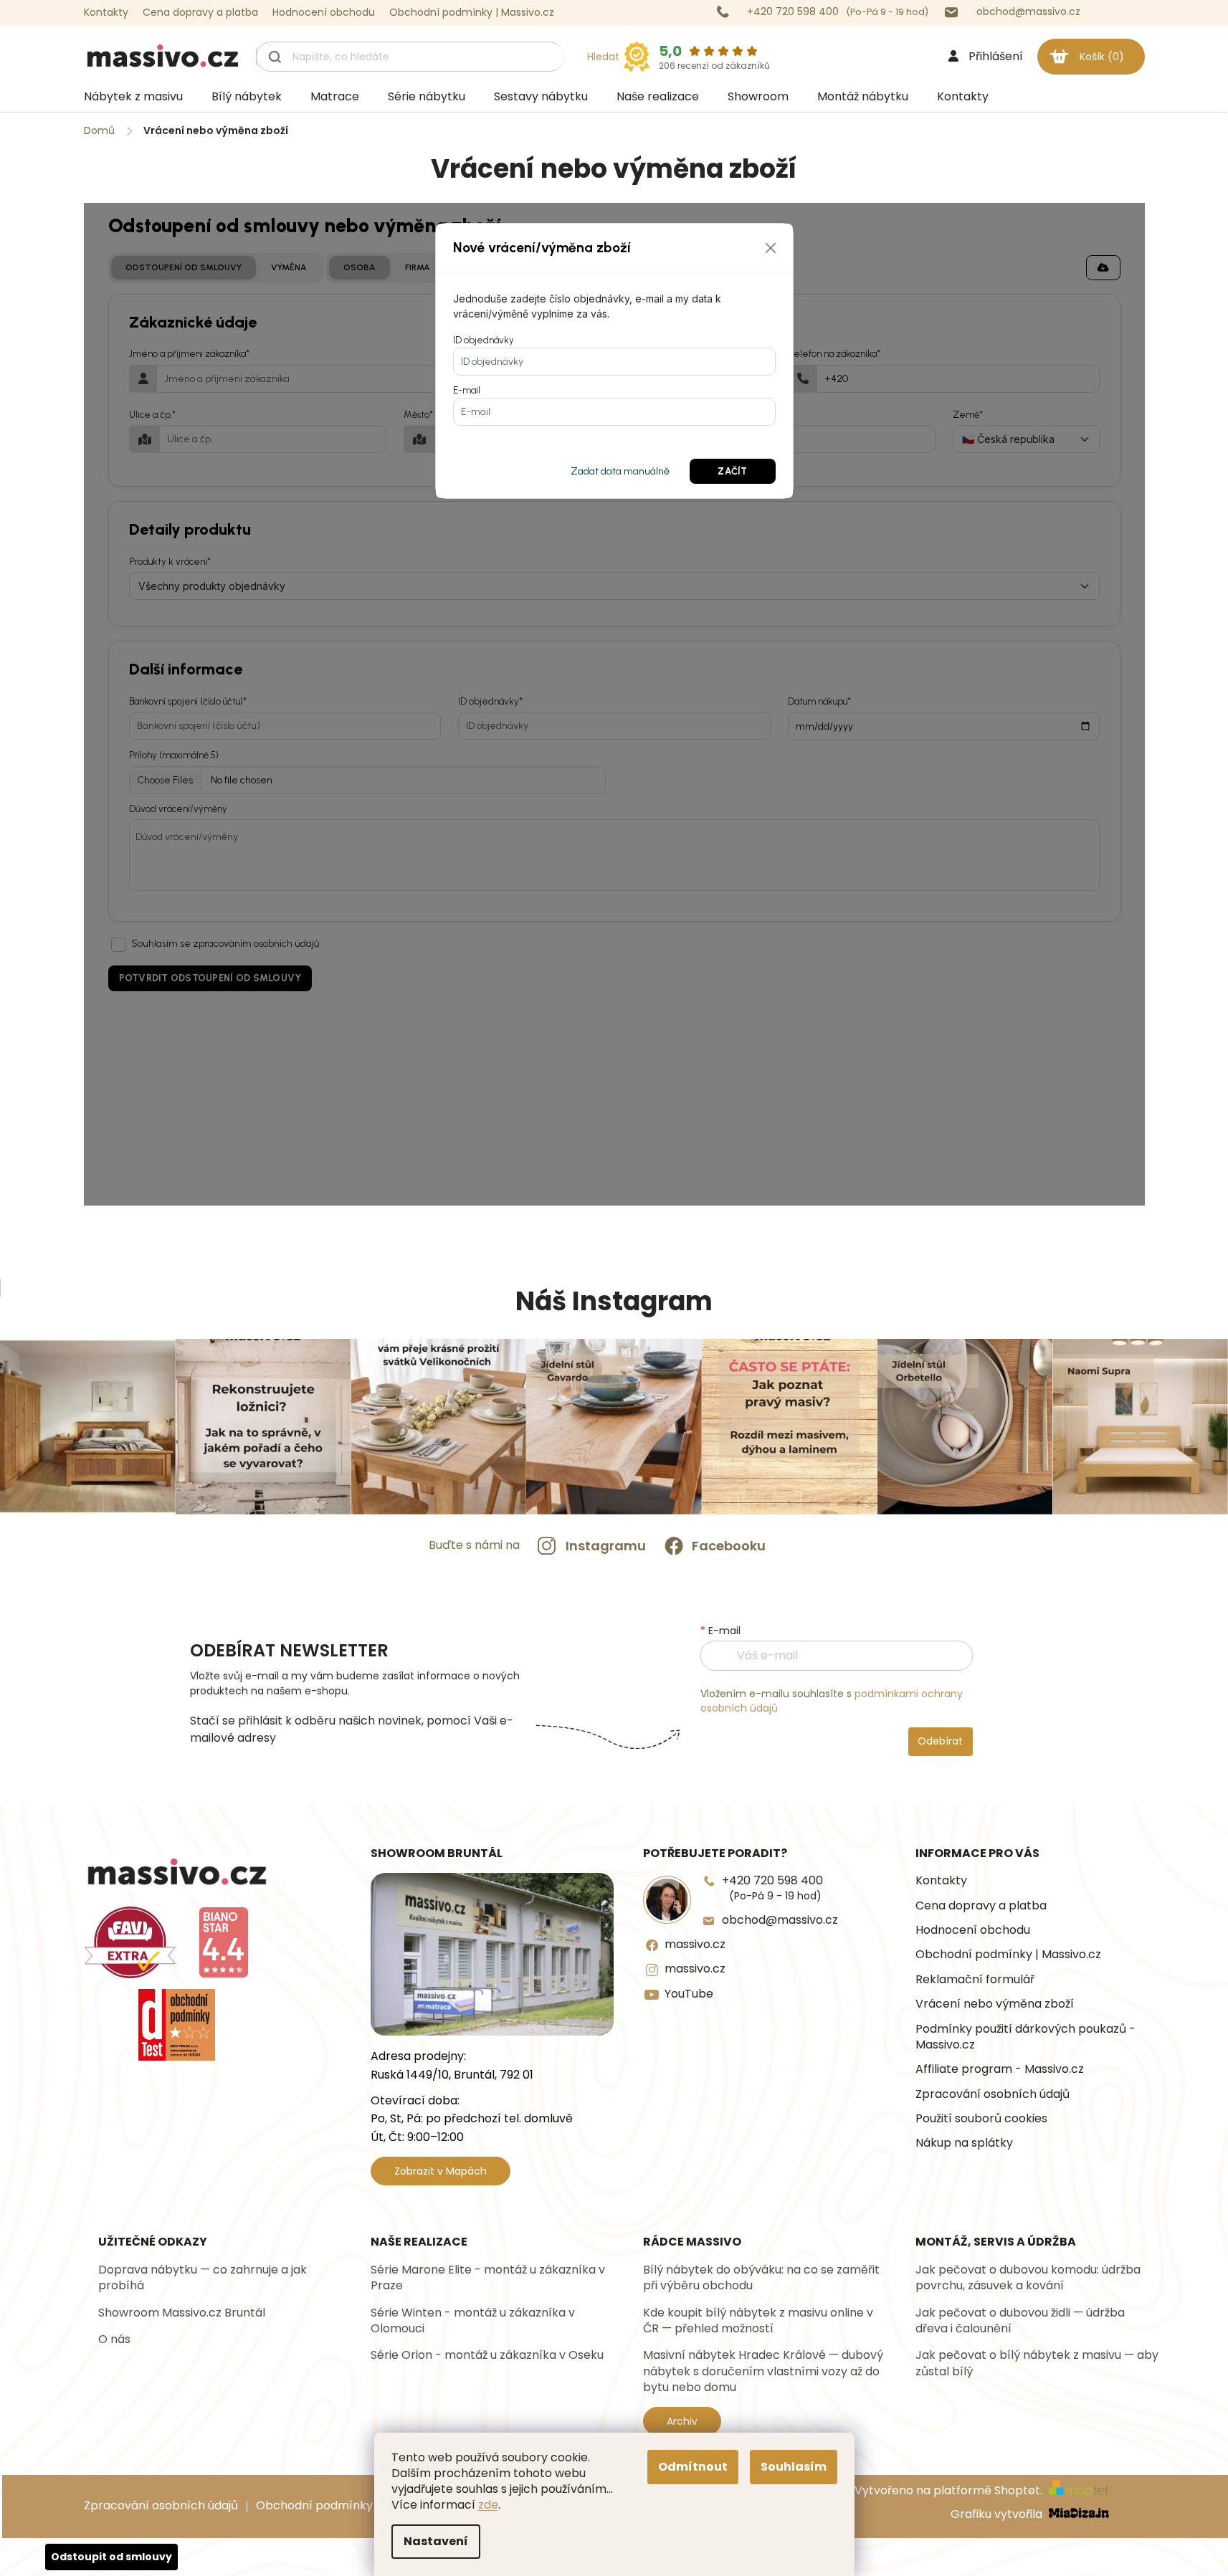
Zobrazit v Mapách (441, 2171)
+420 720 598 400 (772, 1888)
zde (488, 2505)
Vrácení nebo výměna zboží (995, 2004)
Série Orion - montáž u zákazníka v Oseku (487, 2355)
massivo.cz (695, 1945)
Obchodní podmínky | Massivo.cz (472, 12)
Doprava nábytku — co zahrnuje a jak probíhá (203, 2278)
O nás (114, 2339)
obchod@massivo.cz (780, 1920)
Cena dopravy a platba (200, 12)
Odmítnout (693, 2467)
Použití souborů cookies (981, 2119)
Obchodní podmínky (314, 2505)
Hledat (603, 57)
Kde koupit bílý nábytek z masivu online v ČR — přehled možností (758, 2321)
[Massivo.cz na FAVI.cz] (130, 1942)
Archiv (682, 2421)
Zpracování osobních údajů (993, 2094)
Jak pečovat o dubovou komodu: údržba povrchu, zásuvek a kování (1028, 2278)
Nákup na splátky (964, 2143)
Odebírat (940, 1741)
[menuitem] (133, 97)
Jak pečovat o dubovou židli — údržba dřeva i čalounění (1020, 2321)
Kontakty (106, 12)
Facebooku (729, 1546)
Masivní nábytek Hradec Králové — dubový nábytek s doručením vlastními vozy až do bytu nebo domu (763, 2371)
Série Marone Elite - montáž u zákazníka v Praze (488, 2278)
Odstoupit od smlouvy (111, 2557)
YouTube (689, 1994)
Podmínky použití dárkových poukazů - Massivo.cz (1025, 2037)
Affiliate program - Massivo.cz (1000, 2069)
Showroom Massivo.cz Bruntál (182, 2313)
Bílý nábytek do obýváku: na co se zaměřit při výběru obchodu (761, 2278)
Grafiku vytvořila (998, 2515)
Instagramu (606, 1546)
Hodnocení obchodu (324, 12)
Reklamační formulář (975, 1980)
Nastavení (436, 2541)
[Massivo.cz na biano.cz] (224, 1942)
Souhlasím (794, 2467)
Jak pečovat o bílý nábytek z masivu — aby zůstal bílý (1037, 2363)
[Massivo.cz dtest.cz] (177, 2025)
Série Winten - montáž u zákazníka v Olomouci (473, 2321)
